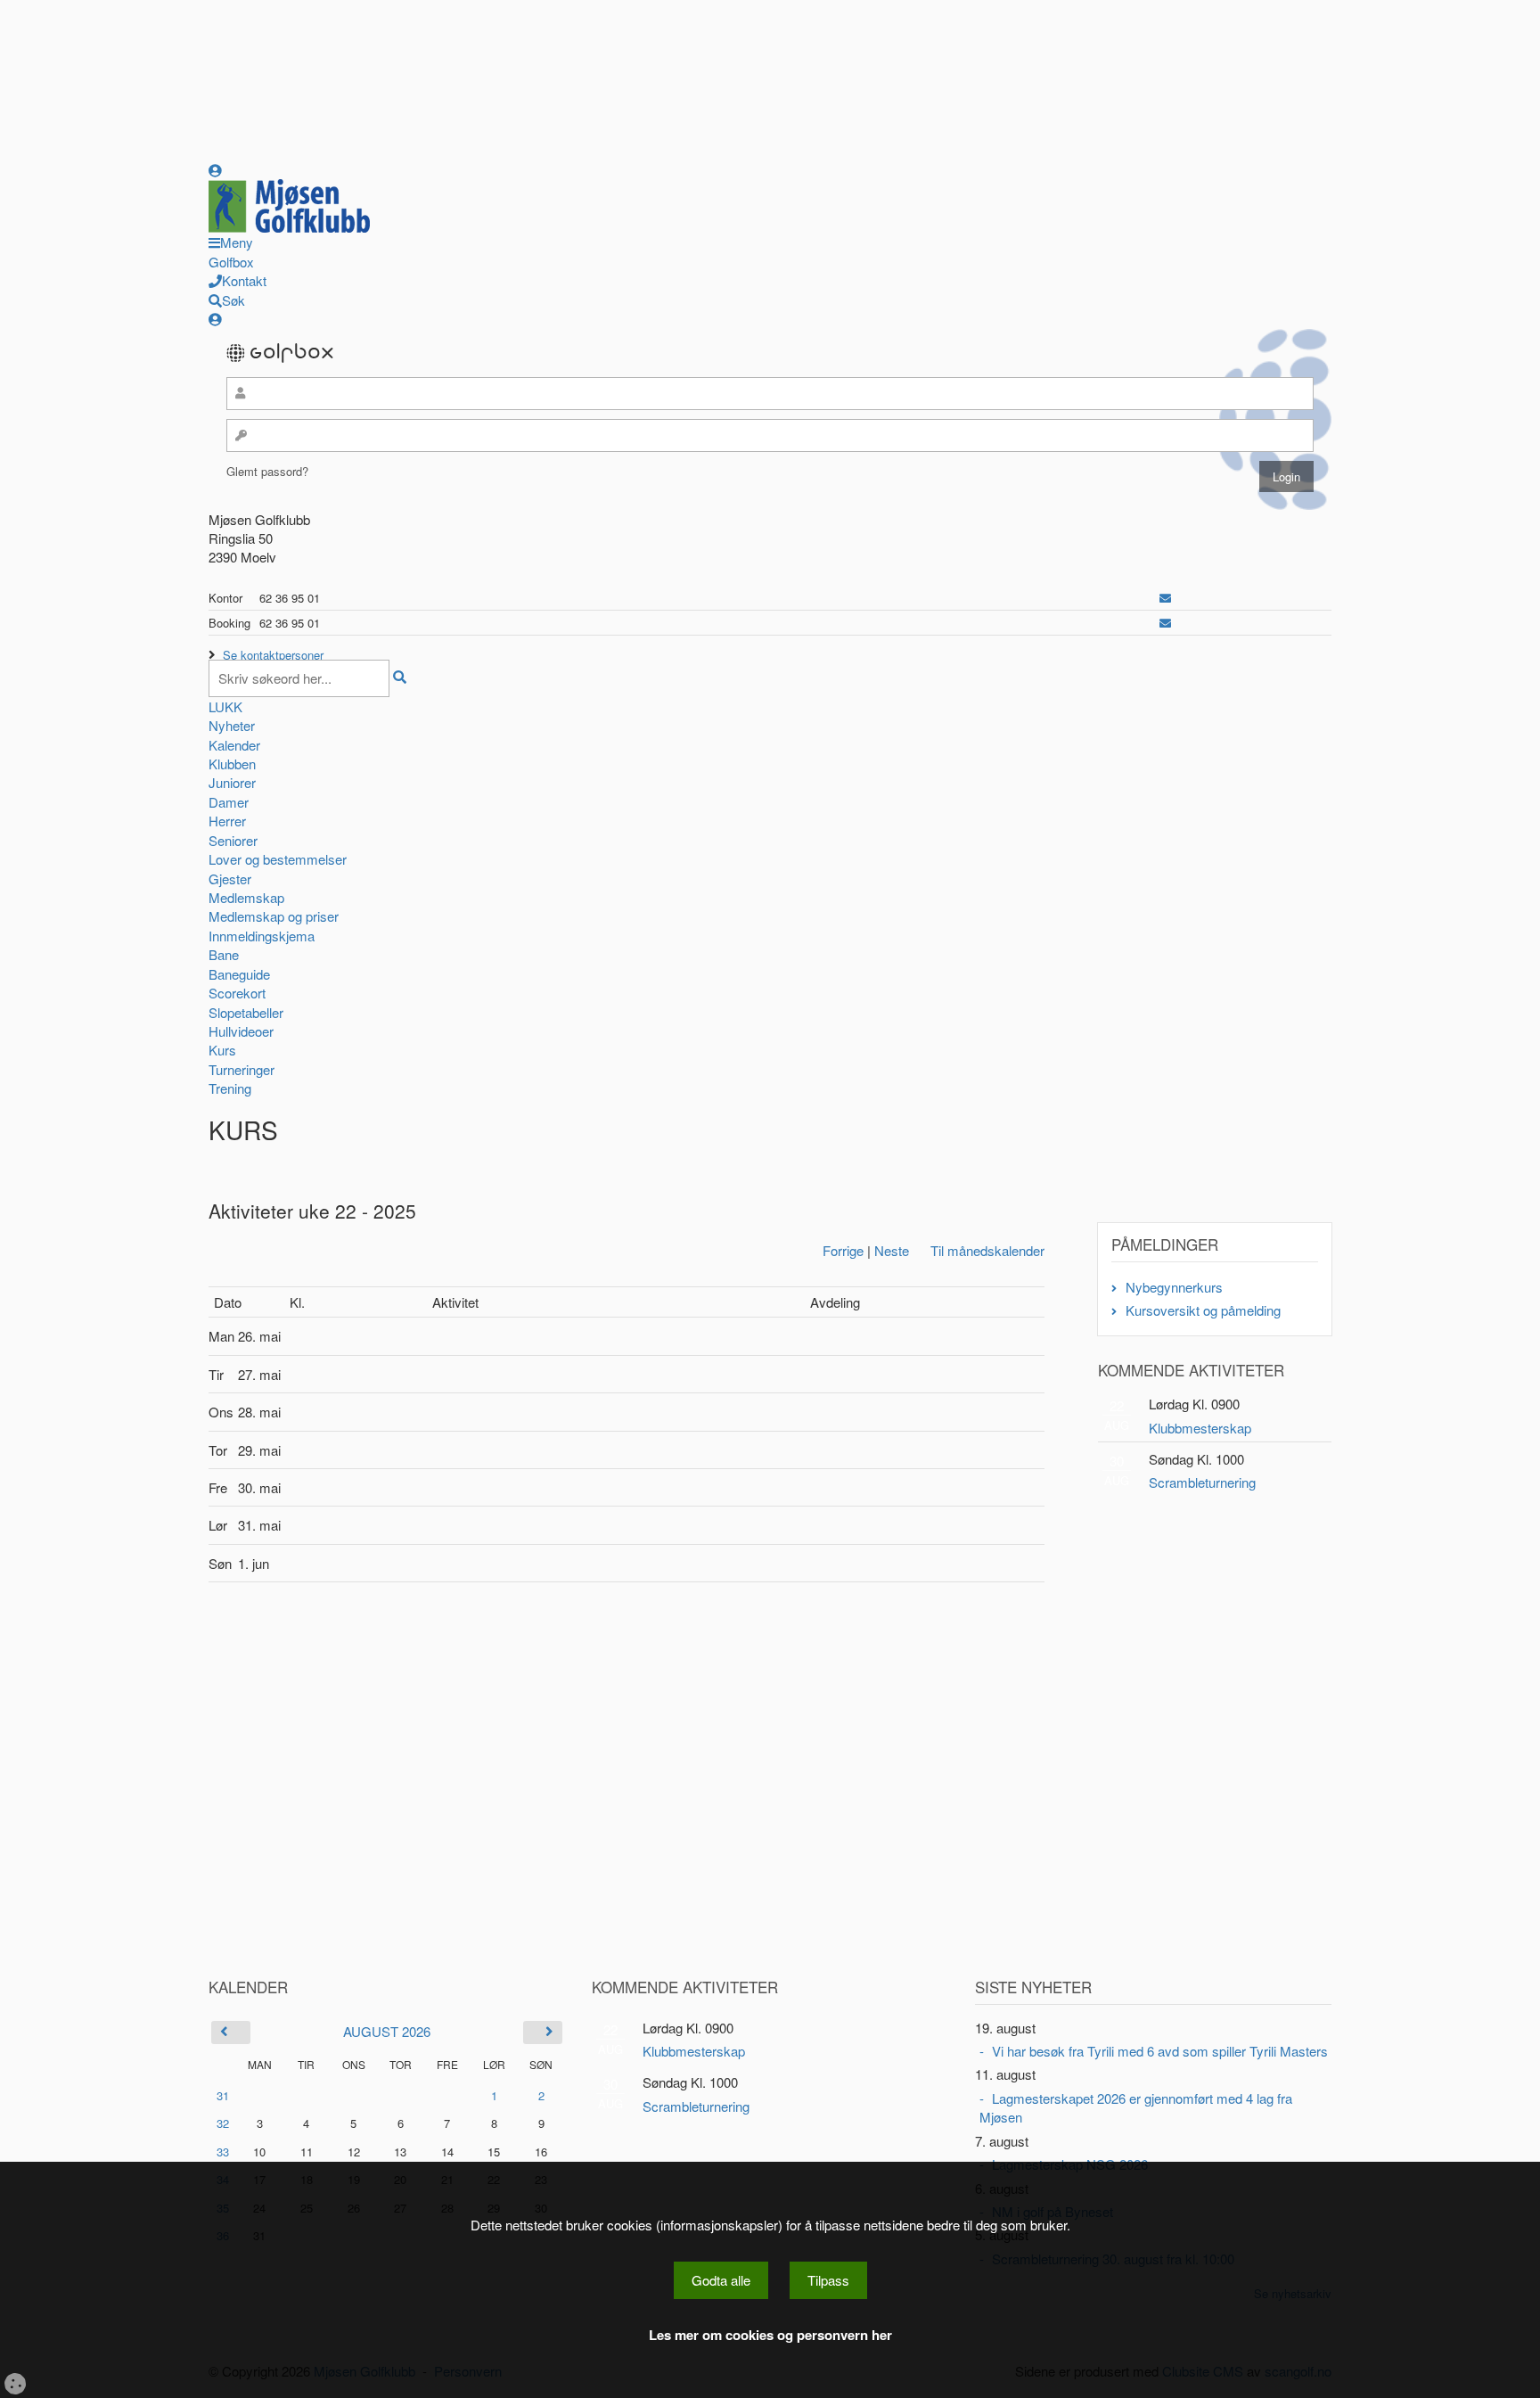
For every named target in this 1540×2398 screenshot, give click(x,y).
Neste (892, 1250)
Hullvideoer (241, 1031)
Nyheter (232, 725)
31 (223, 2095)
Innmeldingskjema (262, 936)
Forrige (843, 1250)
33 (223, 2152)
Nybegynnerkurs (1174, 1287)
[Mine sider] (215, 170)
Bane (224, 954)
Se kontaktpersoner (273, 655)
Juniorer (232, 782)
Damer (229, 802)
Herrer (227, 821)
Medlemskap (246, 897)
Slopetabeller (246, 1012)
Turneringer (242, 1069)
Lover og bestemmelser (278, 859)
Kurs (222, 1050)
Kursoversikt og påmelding (1203, 1310)
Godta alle (721, 2280)
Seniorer (233, 840)
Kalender (234, 745)
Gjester (230, 879)
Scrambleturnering (1202, 1482)
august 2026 (387, 2031)
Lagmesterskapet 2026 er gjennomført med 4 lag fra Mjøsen (1136, 2107)
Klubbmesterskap (1200, 1428)
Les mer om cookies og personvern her (770, 2335)
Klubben (232, 764)
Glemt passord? (267, 471)
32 (223, 2123)
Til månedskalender (987, 1250)
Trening (230, 1088)
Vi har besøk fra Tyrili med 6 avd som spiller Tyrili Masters (1160, 2051)
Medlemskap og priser (274, 916)
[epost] (1165, 598)
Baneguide (239, 974)
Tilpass (828, 2280)
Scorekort (237, 993)
